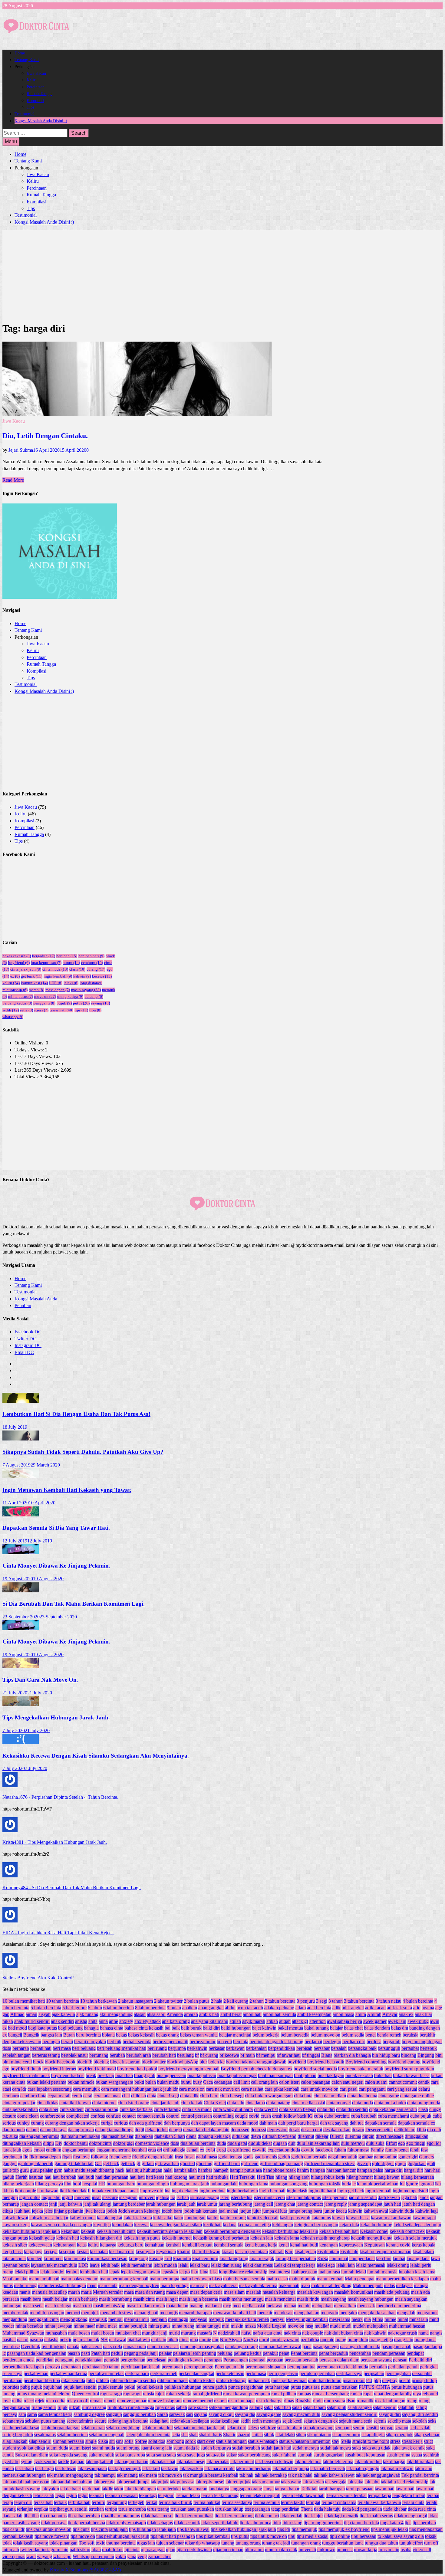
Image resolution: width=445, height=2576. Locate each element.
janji (53, 2204)
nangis (436, 2333)
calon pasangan (316, 2082)
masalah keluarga (279, 2292)
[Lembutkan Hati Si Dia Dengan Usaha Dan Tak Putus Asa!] (21, 1401)
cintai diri (326, 2109)
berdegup (332, 2042)
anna (103, 2021)
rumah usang (94, 2407)
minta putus (21, 996)
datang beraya (53, 2130)
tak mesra (148, 2475)
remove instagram (165, 2401)
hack (120, 2170)
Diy (59, 2143)
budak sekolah (359, 2075)
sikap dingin (373, 2435)
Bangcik (31, 2035)
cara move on (192, 2089)
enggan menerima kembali (122, 2150)
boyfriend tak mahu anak (26, 2075)
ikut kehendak (73, 2191)
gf (138, 2163)
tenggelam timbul (409, 2495)
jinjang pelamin (69, 2211)
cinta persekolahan (20, 2109)
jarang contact (310, 2204)
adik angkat (353, 2008)
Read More (13, 480)
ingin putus (30, 2197)
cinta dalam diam (330, 2096)
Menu (11, 141)
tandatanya (219, 2489)
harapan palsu (370, 2170)
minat (403, 2319)
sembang (343, 2428)
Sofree (141, 2441)
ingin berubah (272, 2191)
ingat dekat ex (185, 2191)
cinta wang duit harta (233, 2109)
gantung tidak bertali (74, 2163)
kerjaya (51, 2252)
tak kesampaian (92, 2468)
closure (9, 2116)
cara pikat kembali (282, 2089)
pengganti (44, 1003)
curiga (107, 2123)
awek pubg (418, 2021)
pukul (130, 2387)
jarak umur (207, 2204)
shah (193, 2435)
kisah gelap (305, 2252)
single (91, 2441)
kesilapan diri (122, 2252)
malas (389, 2285)
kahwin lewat (15, 2218)
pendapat (415, 2353)
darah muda (14, 2130)
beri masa (62, 2048)
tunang (228, 2543)
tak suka (355, 2482)
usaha (406, 2550)
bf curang (209, 2055)
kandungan (195, 2218)
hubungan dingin (153, 2184)
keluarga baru (130, 2245)
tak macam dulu (219, 2468)
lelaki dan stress (258, 2265)
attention (318, 2021)
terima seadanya (237, 2502)
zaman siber (159, 2556)
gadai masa (206, 2157)
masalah (254, 2292)
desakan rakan (337, 2130)
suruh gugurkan (329, 2455)
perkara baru (137, 2373)
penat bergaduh (333, 2353)
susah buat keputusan (365, 2455)
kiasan (228, 2252)
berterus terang (46, 2055)
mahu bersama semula (244, 2279)
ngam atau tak (86, 2340)
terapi (8, 2502)
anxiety (126, 2021)
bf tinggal (311, 2055)
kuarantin (182, 2258)
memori (73, 2313)
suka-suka (216, 2455)
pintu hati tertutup (325, 2380)
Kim (289, 2252)
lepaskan (170, 2272)
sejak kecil (292, 2421)
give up (364, 2163)
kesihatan (99, 2252)
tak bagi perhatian (131, 2461)
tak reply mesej (210, 2482)
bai (168, 2028)
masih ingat (167, 2299)
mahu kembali (330, 2279)
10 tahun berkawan (99, 2001)
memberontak (15, 2313)
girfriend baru (227, 2163)
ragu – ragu (111, 2394)
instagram (128, 2197)
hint (68, 2184)
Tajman (77, 2461)
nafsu (246, 2333)
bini (439, 2055)
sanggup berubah (140, 2414)
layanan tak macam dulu (54, 2265)
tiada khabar (395, 2509)
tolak (7, 2543)
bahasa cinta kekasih (144, 2028)
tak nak (246, 2475)
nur (215, 2340)
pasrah (74, 2353)
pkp (377, 2380)
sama (32, 2414)
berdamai (313, 2042)
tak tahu (372, 2482)
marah (36, 990)
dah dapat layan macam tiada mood (225, 2123)
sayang (100, 1003)
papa (307, 2347)
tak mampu (105, 2475)
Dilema (337, 2136)
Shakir (229, 2435)
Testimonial (25, 114)
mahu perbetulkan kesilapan (402, 2279)
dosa (175, 2143)
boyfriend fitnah (26, 2069)
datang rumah (81, 2130)
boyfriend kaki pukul (137, 2069)
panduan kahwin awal (280, 2347)
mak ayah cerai (223, 2285)
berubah (67, 956)
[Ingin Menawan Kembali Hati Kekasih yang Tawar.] (21, 1477)
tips (81, 1010)
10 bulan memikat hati (24, 2001)
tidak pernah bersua (86, 2523)
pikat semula (73, 2380)
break (91, 2075)
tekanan (96, 2495)
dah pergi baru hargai (298, 2123)
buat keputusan (46, 963)
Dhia (421, 2130)
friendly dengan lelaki (153, 2157)
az (5, 2028)
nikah (173, 2340)
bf (197, 2055)
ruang (412, 2401)
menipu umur (137, 2319)
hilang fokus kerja (328, 2177)
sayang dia (245, 2414)
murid (174, 2333)
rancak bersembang (331, 2394)
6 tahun (95, 2008)
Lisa (214, 2272)
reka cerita (56, 2401)
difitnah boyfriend (279, 2136)
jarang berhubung (235, 2204)
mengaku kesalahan (377, 2313)
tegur (83, 2495)
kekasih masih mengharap (325, 2238)
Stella (346, 2441)
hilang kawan (387, 2177)
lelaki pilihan (27, 2272)
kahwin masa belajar (49, 2218)
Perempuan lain (229, 2367)
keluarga (108, 2245)
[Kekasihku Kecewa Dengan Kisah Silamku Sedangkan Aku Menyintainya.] (21, 1742)
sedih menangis (267, 2421)
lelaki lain (346, 2265)
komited (35, 2258)
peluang (94, 996)
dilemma (353, 2136)
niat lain (159, 2340)
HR (102, 2184)
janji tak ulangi (97, 2204)
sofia (129, 2441)
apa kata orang (176, 2021)
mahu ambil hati (44, 2279)
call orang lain (264, 2082)
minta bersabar (29, 2326)
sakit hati (282, 2407)
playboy (390, 2380)
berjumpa (177, 2048)
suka (356, 2448)
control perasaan (196, 2116)
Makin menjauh (368, 2285)
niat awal (118, 2340)
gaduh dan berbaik (309, 2157)
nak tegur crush (402, 2333)
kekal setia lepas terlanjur (417, 2225)
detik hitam (405, 2130)
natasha (51, 2340)
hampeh (221, 2170)
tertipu (111, 2509)
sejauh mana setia (356, 2421)
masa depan (58, 990)
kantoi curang (233, 2218)
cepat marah (59, 2096)
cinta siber (49, 2109)
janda (424, 2197)
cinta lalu (236, 2103)
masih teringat (58, 2306)
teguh (72, 2495)
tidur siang (292, 2523)
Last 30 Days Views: (35, 1063)
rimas (289, 2401)
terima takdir (293, 2502)
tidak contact (267, 2516)
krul (168, 2258)
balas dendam (377, 2028)
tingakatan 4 (392, 2523)
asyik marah (254, 2021)
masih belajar (55, 2299)
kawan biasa (358, 2218)
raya (417, 2394)
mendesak (283, 2313)
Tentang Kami (27, 60)
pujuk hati (53, 2387)
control (173, 2116)
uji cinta (132, 2550)
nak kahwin (375, 2333)
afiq (417, 2008)
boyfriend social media (315, 2069)
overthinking (54, 2347)
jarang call (263, 2204)
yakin (121, 2556)
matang (196, 2306)
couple (241, 2116)
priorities (11, 2387)
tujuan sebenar (170, 2543)
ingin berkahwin (242, 2191)
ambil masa (343, 2014)
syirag (27, 2461)
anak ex (406, 2014)
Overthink (31, 2347)
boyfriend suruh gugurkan (409, 2069)
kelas (82, 2245)
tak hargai (44, 2468)
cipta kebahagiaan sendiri (393, 2109)
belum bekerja (266, 2035)
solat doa (157, 2441)
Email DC (24, 1352)
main (92, 2285)
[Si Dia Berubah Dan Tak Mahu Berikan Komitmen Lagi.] (21, 1591)
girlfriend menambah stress (330, 2163)
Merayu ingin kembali (307, 2319)
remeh (110, 2401)
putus (81, 1003)
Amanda (175, 2014)
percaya (53, 2367)
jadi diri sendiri (363, 2197)
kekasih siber (15, 2245)
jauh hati (22, 2211)
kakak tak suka (138, 2218)
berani (67, 2042)
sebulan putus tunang (45, 2421)
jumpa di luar (275, 2211)
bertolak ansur (75, 2055)
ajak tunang (87, 2014)
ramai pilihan (284, 2394)
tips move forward (52, 2536)
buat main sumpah (275, 2075)
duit (292, 2143)
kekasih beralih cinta (116, 2231)
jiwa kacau (95, 2211)
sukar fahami (284, 2455)
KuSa (323, 2258)
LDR (56, 983)
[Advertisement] (165, 273)
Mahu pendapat (360, 2279)
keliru (11, 983)
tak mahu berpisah (328, 2468)
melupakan (322, 2306)
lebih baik (110, 2265)
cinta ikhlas (47, 2103)
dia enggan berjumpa (39, 2136)
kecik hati (212, 2225)
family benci (397, 2150)
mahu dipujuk (302, 2279)
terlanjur (25, 2509)
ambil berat (231, 2014)
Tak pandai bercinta (420, 2475)
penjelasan (157, 2360)
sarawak (177, 2414)
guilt (431, 2163)
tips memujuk (304, 2529)
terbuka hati (79, 2502)
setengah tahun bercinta (148, 2435)
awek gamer (375, 2021)
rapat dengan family (393, 2394)
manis (25, 2292)
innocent (82, 2197)
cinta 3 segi (168, 2096)
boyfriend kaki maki (97, 2069)
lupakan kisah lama (417, 2272)
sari (190, 2414)
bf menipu (266, 2055)
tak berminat (242, 2461)
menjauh (159, 2319)
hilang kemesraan (417, 2177)
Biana (327, 2055)
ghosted (188, 2163)
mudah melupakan (370, 2326)
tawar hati (61, 1010)
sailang (256, 2407)
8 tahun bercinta (150, 2008)
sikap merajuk (399, 2435)
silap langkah (15, 2441)
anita (93, 2021)
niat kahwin (139, 2340)
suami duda (57, 2448)
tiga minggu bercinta (323, 2523)
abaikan (190, 2008)
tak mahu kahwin (397, 2468)
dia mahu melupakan (80, 2136)
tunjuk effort (411, 2543)
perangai (257, 2360)
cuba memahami (393, 2116)
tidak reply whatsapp (126, 2523)
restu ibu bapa (241, 2401)
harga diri (394, 2170)
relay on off (78, 2401)
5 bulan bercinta (46, 2008)
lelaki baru (200, 2265)
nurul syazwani (285, 2340)
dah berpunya (177, 2123)
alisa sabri (156, 2014)
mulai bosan (103, 2333)
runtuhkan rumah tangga (131, 2407)
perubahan (12, 2380)
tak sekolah (313, 2482)
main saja (199, 2285)
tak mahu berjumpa (291, 2468)
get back (32, 976)
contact (129, 2116)
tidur (277, 2523)
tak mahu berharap (254, 2468)
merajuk (216, 2319)
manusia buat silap (49, 2292)
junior (329, 2211)
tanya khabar (287, 2489)
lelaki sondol (52, 2272)
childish (138, 2096)
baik (176, 2028)
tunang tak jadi (276, 2543)
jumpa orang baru (305, 2211)
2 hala (216, 2001)
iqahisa (163, 2197)
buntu (71, 963)
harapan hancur (341, 2170)
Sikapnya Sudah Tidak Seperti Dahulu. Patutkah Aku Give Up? (83, 1452)
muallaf (322, 2326)
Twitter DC (25, 1339)
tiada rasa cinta (422, 2509)
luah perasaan (304, 2272)
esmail (193, 2150)
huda (346, 2184)
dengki (175, 2130)
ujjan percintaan (228, 2550)
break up (106, 2075)
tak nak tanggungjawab (378, 2475)
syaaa (417, 2455)
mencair (265, 2313)
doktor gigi (123, 2143)
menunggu (178, 2319)
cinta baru (209, 2096)
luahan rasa (329, 2272)
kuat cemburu (205, 2258)
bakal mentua (290, 2028)
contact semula (151, 2116)
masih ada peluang (392, 2292)
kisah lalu (349, 2252)
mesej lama (340, 2319)
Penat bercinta (304, 2353)
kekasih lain (262, 2238)
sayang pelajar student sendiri (349, 2414)
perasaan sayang (376, 2360)
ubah (96, 2550)
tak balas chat (162, 2461)
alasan (140, 2014)
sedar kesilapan (225, 2421)
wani (31, 2556)
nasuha (36, 2340)
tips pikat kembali (213, 2536)
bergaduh (44, 956)
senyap (387, 2428)
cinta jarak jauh (26, 969)
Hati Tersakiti (243, 2177)
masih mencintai (280, 2299)
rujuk (63, 2407)
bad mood (17, 2028)
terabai (433, 2495)
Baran (69, 2035)
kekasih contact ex (407, 2231)
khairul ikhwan (206, 2252)
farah (415, 2150)
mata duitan (177, 2306)
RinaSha (303, 2401)
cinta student (72, 2109)
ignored (427, 2184)
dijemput (306, 2136)
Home (20, 53)
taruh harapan (332, 2489)
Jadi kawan (389, 2197)
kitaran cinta (14, 2258)
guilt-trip (11, 2170)
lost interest (279, 2272)
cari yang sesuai (402, 2089)
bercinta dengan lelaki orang (276, 2042)
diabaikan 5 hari (170, 2136)
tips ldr (284, 2529)
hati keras (155, 2177)
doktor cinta (100, 2143)
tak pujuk (160, 2482)
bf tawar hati (289, 2055)
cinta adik (189, 2096)
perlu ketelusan (230, 2373)
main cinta (108, 2285)
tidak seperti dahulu (220, 2523)
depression (277, 2130)
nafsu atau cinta (268, 2333)
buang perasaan (171, 2075)
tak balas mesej (191, 2461)
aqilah (235, 2021)
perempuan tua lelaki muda (342, 2367)
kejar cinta (349, 2225)
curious (121, 2123)
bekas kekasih (17, 956)
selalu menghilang (123, 2428)
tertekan (96, 2509)
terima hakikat (207, 2502)
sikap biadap (319, 2435)
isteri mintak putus (303, 2197)
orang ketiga (70, 996)
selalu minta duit (157, 2428)
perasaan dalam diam (339, 2360)
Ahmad (17, 2014)
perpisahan (374, 2373)
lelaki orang (398, 2265)
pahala (73, 2347)
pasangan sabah (396, 2347)
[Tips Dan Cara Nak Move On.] (21, 1667)
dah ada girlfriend (146, 2123)
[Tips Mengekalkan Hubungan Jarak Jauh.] (21, 1704)
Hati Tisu (265, 2177)
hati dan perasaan (112, 2177)
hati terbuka (217, 2177)
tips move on (83, 2536)
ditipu (48, 2143)
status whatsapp (263, 2441)
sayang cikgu (221, 2414)
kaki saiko (163, 2218)
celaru (424, 2089)
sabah (182, 2407)
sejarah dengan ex (321, 2421)
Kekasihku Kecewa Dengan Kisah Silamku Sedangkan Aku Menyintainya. (96, 1756)
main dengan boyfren (139, 2285)
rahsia (148, 2394)
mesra (357, 2319)
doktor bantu (76, 2143)
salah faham (314, 2407)
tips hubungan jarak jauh (152, 2529)
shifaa (257, 2435)
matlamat (213, 2306)
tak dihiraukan (420, 2461)
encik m (54, 2150)
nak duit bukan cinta (344, 2333)
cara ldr (19, 2089)
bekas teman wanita (199, 2035)
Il (89, 2191)
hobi (77, 2184)
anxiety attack (148, 2021)
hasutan (36, 2177)
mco (237, 2306)
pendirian (45, 2360)
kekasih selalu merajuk (415, 2238)
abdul (230, 2008)
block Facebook (60, 2062)
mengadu (329, 2313)
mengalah (406, 2313)
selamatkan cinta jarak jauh (200, 2428)
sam (22, 2414)
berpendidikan (282, 2048)
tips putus (240, 2536)
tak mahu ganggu (363, 2468)
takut (119, 2489)
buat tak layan (331, 2075)
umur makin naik (281, 2550)
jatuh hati (392, 2204)
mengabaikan (307, 2313)
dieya (256, 2136)
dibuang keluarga (214, 2136)
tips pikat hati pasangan (173, 2536)
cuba (318, 2116)
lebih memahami (137, 2265)
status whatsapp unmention (305, 2441)
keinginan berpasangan (316, 2225)
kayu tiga (102, 2225)
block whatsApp (183, 2062)
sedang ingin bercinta (128, 2421)
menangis (169, 2313)
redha (17, 2401)
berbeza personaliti (170, 2042)
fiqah (67, 2157)
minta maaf (84, 2326)
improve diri (152, 2191)
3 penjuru (306, 2001)
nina (194, 2340)
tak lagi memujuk (125, 2468)
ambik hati (209, 2014)
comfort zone (53, 2116)
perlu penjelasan (283, 2373)
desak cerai (311, 2130)
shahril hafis (210, 2435)
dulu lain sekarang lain (318, 2143)
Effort (391, 2143)
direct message (390, 2136)
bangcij (15, 2035)
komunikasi (34, 983)
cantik (424, 2082)
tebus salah (44, 2495)
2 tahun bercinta (280, 2001)
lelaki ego (326, 2265)
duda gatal (237, 2143)
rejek (40, 2401)
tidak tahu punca (255, 2523)
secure (101, 2421)
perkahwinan (36, 2373)
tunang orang (248, 2543)
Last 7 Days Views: (34, 1056)
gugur (401, 2163)
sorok (191, 2441)
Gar (98, 2163)
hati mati (197, 2177)
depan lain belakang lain (206, 2130)
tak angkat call (99, 2461)
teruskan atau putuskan (192, 2509)
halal (168, 2170)
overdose (11, 2347)
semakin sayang (318, 2428)
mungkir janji (155, 2333)
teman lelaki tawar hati (303, 2495)
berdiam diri (354, 2042)
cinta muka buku (390, 2103)
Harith (21, 2177)
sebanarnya (13, 2421)
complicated (78, 2116)
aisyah (44, 2014)
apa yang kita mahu (210, 2021)
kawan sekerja (16, 2225)
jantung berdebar (129, 2204)
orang (341, 2340)
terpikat (41, 2509)
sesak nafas (45, 2435)
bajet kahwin (264, 2028)
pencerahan (360, 2353)
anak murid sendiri (32, 2021)
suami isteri (80, 2448)
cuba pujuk (421, 2116)
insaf (96, 2197)
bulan (151, 2082)
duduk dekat (260, 2143)
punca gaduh (215, 2387)
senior (359, 2428)
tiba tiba (31, 2516)
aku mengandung (116, 2014)
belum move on (325, 2035)
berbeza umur (203, 2042)
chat (126, 2096)
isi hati (183, 2197)
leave (95, 2265)
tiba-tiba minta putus (120, 2516)
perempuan (172, 2367)
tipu (95, 1010)
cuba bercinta (337, 2116)
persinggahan (398, 2373)
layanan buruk (16, 2265)
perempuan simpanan (266, 2367)
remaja (96, 2401)
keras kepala (424, 2245)
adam (301, 2008)
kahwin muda (83, 2218)
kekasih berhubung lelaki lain (290, 2231)
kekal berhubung (376, 2225)
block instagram (125, 2062)
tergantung (117, 2502)
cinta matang (278, 2103)
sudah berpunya (216, 2448)
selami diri (237, 2428)
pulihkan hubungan (183, 2387)
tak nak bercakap (271, 2475)
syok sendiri (45, 2461)
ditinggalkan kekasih (22, 2143)
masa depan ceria (206, 2292)
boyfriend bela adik (326, 2062)
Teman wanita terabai (346, 2495)
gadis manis (266, 2157)
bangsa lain (51, 2035)
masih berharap (83, 2299)
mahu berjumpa (164, 2279)
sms (120, 2441)
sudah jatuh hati (276, 2448)
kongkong (138, 2258)
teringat (313, 2502)
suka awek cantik (408, 2448)
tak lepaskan (191, 2468)
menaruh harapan (195, 2313)
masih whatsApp (109, 2306)
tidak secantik (187, 2523)
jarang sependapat (365, 2204)
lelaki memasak (371, 2265)
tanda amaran (195, 2489)
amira (361, 2014)
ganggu (10, 2163)
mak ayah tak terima (258, 2285)
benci (371, 2035)
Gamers (426, 2157)
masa (129, 2292)
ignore (412, 2184)
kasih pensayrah (295, 2218)
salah (297, 2407)
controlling (223, 2116)
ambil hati (252, 2014)
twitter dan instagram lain (44, 2550)
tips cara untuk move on (49, 2529)
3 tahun (336, 2001)
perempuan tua (301, 2367)
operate (327, 2340)
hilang (281, 2177)
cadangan (223, 2082)
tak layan (170, 2468)
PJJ (369, 2380)
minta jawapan (58, 2326)
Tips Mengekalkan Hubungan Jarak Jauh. (56, 1717)
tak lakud (151, 2468)
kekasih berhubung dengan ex (232, 2231)
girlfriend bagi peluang (281, 2163)
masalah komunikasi (354, 2292)
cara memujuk (86, 2089)
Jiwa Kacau (36, 73)
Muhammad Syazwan (23, 2333)
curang (96, 969)
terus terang (158, 2509)
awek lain (397, 2021)
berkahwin (197, 2048)
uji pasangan (153, 2550)
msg (309, 2326)
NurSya (251, 2340)
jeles (48, 2211)
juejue (245, 2211)
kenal (284, 2245)
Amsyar (390, 2014)
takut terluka (169, 2489)
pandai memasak (163, 2347)
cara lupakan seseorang (50, 2089)
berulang (185, 2055)
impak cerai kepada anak (115, 2191)
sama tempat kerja (55, 2414)
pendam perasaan (389, 2353)
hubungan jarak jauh (190, 2184)
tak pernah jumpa (133, 2482)
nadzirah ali (229, 2333)
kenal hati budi (304, 2245)
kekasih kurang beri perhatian (221, 2238)
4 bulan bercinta (418, 2001)
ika (438, 2184)
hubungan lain (224, 2184)
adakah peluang (279, 2008)
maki (305, 2285)
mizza (250, 2326)
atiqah (285, 2021)
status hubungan (231, 2441)
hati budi (86, 2177)
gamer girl (408, 2157)
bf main (248, 2055)
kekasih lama (287, 2238)
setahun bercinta (72, 2435)
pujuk (64, 1003)
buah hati (124, 2075)
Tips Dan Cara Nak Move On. (40, 1680)
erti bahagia (174, 2150)
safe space (198, 2407)
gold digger (383, 2163)
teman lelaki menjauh (260, 2495)
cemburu (92, 963)
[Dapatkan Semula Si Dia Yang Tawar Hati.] (21, 1515)
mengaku (348, 2313)
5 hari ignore (74, 2008)
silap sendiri (40, 2441)
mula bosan (79, 2333)
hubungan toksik (325, 2184)
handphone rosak (279, 2170)
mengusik (98, 2319)
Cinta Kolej (215, 2103)
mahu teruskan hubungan (62, 2285)
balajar (336, 2028)
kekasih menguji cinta (372, 2238)
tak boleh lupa (308, 2461)
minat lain (419, 2319)
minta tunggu (208, 2326)
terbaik (60, 2502)
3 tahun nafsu (389, 2001)
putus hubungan (407, 2387)
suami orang (128, 2448)
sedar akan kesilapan (190, 2421)
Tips (30, 107)
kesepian (67, 2252)
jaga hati (409, 2197)
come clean (28, 2116)
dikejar (322, 2136)
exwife (308, 2150)
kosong (156, 2258)
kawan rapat (424, 2218)
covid (254, 2116)
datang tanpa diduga (114, 2130)
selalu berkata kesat (21, 2428)
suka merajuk (101, 2455)
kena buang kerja (261, 2245)
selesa (253, 2428)
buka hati (383, 2075)
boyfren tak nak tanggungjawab (256, 2062)
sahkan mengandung (229, 2407)
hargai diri (414, 2170)
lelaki (71, 983)
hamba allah (185, 2170)
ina (168, 2191)
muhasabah (56, 2333)
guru (24, 2170)
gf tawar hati (167, 2163)
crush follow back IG (292, 2116)
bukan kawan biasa (411, 2075)
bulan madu (168, 2082)
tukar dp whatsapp (203, 2543)
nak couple (313, 2333)
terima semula (267, 2502)
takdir (107, 2489)
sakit (268, 2407)
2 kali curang (236, 2001)
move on (45, 996)
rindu (318, 2401)
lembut (72, 2272)
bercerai (224, 2042)
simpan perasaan (68, 2441)
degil (139, 2130)
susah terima (398, 2455)
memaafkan (345, 2306)
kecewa (102, 976)
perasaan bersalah (301, 2360)
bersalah (339, 2048)
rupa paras (165, 2407)
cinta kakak (192, 2103)
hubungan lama (254, 2184)
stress (41, 1010)
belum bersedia (295, 2035)
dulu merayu (353, 2143)
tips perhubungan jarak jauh (123, 2536)
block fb (84, 2062)
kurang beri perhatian (296, 2258)
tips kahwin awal (193, 2529)
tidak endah (291, 2516)
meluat (290, 2306)
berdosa (374, 2042)
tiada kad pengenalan (362, 2509)
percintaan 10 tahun (101, 2367)
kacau (341, 2211)
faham (340, 2150)
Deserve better (379, 2130)
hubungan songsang (288, 2184)
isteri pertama (335, 2197)
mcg (227, 2306)
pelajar (165, 2353)
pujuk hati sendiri (80, 2387)
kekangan (70, 2231)
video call (422, 2550)
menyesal (198, 2319)
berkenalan (256, 2048)
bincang (409, 2055)
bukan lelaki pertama (46, 2082)
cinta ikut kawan (75, 2103)
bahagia (91, 2028)
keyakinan (166, 2252)
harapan (318, 2170)
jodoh (112, 2211)
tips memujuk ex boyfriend (344, 2529)
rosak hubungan (390, 2401)
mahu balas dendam (79, 2279)
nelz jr (66, 2340)
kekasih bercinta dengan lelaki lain (170, 2231)
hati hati (137, 2177)
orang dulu (358, 2340)
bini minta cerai (17, 2062)
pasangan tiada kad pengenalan (37, 2353)
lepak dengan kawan (140, 2272)
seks (432, 2421)
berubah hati (91, 956)
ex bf (210, 2150)
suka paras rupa (130, 2455)
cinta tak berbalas (136, 2109)
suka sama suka (161, 2455)
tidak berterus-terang (234, 2516)
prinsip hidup (424, 2380)
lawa (435, 2258)
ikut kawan (48, 2191)
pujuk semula (110, 2387)
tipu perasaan (364, 2536)
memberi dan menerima (399, 2306)
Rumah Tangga (40, 94)
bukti (139, 2082)
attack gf (300, 2021)
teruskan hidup (229, 2509)
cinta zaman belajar (297, 2109)
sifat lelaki (285, 2435)
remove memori (198, 2401)
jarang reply (336, 2204)
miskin (237, 2326)
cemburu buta (33, 2096)
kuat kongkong (234, 2258)
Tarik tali (309, 2489)
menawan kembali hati (235, 2313)
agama (428, 2008)
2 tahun (257, 2001)
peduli (117, 2353)
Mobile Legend (272, 2326)
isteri (225, 2197)
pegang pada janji (141, 2353)
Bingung (426, 2055)
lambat (399, 2258)
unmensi (345, 2550)
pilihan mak (259, 2380)
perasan (400, 2360)
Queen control (85, 2394)
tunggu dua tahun (381, 2543)
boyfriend (19, 963)
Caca (208, 2082)
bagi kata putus (43, 2028)
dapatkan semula (381, 2123)
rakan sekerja (179, 2394)
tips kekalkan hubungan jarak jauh (243, 2529)
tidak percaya (54, 2523)
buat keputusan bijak (237, 2075)
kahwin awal (376, 2211)
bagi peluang (70, 2028)
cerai (88, 2096)
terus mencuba (132, 2509)
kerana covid (398, 2245)
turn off (431, 2543)
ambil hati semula (279, 2014)
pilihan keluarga (231, 2380)
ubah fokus (113, 2550)
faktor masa (358, 2150)
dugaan (280, 2143)
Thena (307, 2509)
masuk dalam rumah (146, 2306)
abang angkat (211, 2008)
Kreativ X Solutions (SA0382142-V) (85, 2570)
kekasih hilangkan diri (101, 2238)
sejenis (380, 2421)
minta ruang (183, 2326)
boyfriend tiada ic (68, 2075)
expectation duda (284, 2150)
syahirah (431, 2455)
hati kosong (176, 2177)
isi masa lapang (205, 2197)
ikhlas (8, 2191)
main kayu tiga (175, 2285)
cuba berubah (364, 2116)
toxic (100, 2543)
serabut (402, 2428)
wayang (44, 2556)
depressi (258, 2130)
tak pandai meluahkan (71, 2482)
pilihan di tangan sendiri (133, 2380)
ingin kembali (58, 976)
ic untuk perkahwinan (378, 2184)
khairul (184, 2252)
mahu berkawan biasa (201, 2279)
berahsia (410, 2035)
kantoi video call (263, 2218)
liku (195, 2272)
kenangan (329, 2245)
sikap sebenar (427, 2435)
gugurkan (417, 2163)
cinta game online (417, 2096)
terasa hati (43, 2502)
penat (284, 2353)
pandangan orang (241, 2347)
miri (226, 2326)
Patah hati (101, 2353)
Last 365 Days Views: (36, 1070)
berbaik (114, 2042)
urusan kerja (366, 2550)
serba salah (420, 2428)
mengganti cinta (44, 2319)
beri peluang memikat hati (122, 2048)
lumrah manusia (382, 2272)
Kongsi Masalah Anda (36, 1299)
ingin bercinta (213, 2191)
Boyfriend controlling (366, 2062)
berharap (21, 2048)
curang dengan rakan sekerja (72, 2123)
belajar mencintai (235, 2035)
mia (367, 2319)
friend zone (120, 2157)
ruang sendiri (44, 2407)
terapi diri (23, 2502)
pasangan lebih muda (360, 2347)
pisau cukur (354, 2380)
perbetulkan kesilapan (23, 2367)
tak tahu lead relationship (405, 2482)
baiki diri (211, 2028)
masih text (82, 2306)
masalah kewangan (315, 2292)
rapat (368, 2394)
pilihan (102, 2380)
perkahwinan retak (106, 2373)
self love (268, 2428)
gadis (248, 2157)
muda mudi (341, 2326)
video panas (14, 2556)
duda (221, 2143)
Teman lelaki (188, 2495)
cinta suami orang (102, 2109)
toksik (431, 2536)
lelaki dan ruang (226, 2265)
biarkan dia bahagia (352, 2055)
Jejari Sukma (21, 450)
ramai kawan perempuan (247, 2394)
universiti (307, 2550)
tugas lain (146, 2543)
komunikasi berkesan (107, 2258)
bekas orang (167, 2035)
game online (386, 2157)
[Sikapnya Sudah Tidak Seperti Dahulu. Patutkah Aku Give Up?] (21, 1439)
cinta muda (55, 969)
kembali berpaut (197, 2245)
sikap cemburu (346, 2435)
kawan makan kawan (391, 2218)
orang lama (425, 2340)
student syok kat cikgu (24, 2448)
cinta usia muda (197, 2109)
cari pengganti (372, 2089)
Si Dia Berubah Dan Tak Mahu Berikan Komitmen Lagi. (74, 1604)
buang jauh (145, 2075)
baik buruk (191, 2028)
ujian (171, 2550)
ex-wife (259, 2150)
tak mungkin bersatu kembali (211, 2475)
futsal (190, 2157)
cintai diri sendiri (352, 2109)
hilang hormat (359, 2177)
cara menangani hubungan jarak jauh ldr (139, 2089)
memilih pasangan (47, 2313)
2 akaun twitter (168, 2001)
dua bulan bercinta (198, 2143)
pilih (91, 2380)
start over (206, 2441)
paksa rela (112, 2347)
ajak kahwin (63, 2014)
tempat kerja (379, 2495)
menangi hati (146, 2313)
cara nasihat (252, 2089)
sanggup (114, 2414)
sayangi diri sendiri (420, 2414)
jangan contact (34, 2204)
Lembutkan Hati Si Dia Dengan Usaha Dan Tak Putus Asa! (76, 1414)
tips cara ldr (13, 2529)
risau (351, 2401)
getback (128, 2163)
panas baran (135, 2347)
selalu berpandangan (60, 2428)
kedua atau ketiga (254, 2225)
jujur (257, 2211)
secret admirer (80, 2421)
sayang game (269, 2414)
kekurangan (64, 2245)
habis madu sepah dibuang (89, 2170)
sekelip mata (399, 2421)
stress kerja (412, 2441)
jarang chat (285, 2204)
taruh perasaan (360, 2489)
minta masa (107, 2326)
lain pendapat (362, 2258)
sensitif (372, 2428)
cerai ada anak (107, 2096)
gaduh (284, 2157)
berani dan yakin (90, 2042)
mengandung (15, 2319)
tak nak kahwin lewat (334, 2475)
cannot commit (403, 2082)
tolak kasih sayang (31, 2543)
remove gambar (132, 2401)
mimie (390, 2319)
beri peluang (84, 2048)
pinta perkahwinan (289, 2380)
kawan (338, 2218)
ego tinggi (416, 2143)
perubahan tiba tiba (42, 2380)
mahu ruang (25, 2285)
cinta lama (255, 2103)
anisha (81, 2021)
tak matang (127, 2475)
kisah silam (423, 2252)
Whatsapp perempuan (93, 2556)
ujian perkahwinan (194, 2550)
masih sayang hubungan (371, 2299)
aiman (31, 2014)
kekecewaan (40, 2245)
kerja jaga (33, 2252)
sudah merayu (306, 2448)
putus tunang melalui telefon (44, 2394)
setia (26, 1010)
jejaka (37, 2211)
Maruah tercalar (108, 2292)
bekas (121, 2035)
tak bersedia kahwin (274, 2461)
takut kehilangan (140, 2489)
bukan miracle (81, 2082)
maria (86, 2292)
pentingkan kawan (185, 2360)
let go (185, 2272)
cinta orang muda (424, 2103)
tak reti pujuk (238, 2482)
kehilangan (283, 2225)
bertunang (99, 2055)
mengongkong (74, 2319)
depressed (240, 2130)
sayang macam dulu (301, 2414)
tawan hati (385, 2489)
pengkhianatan (89, 2360)
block (38, 2062)
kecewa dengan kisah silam (176, 2225)
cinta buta (303, 2096)
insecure (110, 2197)
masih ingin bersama (198, 2299)
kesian (83, 2252)
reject (29, 2401)
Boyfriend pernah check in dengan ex (257, 2069)
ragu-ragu (132, 2394)
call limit (242, 2082)
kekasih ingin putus (142, 2238)
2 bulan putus (197, 2001)
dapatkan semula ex (417, 2123)
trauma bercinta (121, 2543)
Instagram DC (28, 1345)
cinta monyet (339, 2103)
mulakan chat (128, 2333)
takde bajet (71, 2489)
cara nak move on (223, 2089)
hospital (90, 2184)
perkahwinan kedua (68, 2373)
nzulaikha (310, 2340)
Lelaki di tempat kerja (295, 2265)
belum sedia (353, 2035)
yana (132, 2556)
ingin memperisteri (410, 2191)
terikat (152, 2502)
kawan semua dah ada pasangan (61, 2225)
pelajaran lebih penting (194, 2353)
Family (377, 2150)
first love (81, 2157)
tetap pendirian (285, 2509)
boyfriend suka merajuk (361, 2069)
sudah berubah (246, 2448)
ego (402, 2143)
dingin (368, 2136)
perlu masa (256, 2373)
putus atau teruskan (339, 2387)
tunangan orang (306, 2543)
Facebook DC (28, 1332)
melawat (274, 2306)
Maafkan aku (15, 2279)
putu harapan (277, 2387)
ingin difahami (322, 2191)
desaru (358, 2130)
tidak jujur (313, 2516)
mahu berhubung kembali (124, 2279)
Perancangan (236, 2360)
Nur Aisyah (231, 2340)
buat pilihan (305, 2075)
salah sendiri (385, 2407)
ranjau (356, 2394)
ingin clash (297, 2191)
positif (405, 2380)
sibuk (269, 2435)
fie (26, 2157)
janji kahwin (70, 2204)
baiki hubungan (236, 2028)
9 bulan (174, 2008)
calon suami (376, 2082)
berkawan (235, 2048)
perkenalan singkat (196, 2373)
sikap (301, 2435)
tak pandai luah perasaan (26, 2482)
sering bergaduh (18, 2435)
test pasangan (257, 2509)
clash (77, 969)
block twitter (154, 2062)
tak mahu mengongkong (70, 2475)
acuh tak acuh (250, 2008)
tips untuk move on (269, 2536)
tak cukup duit (368, 2461)
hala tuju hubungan (144, 2170)
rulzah (75, 2407)
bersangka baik (362, 2048)
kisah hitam (328, 2252)
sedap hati (159, 2421)
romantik (365, 2401)
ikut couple (25, 2191)
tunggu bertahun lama (343, 2543)
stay (336, 2441)
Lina (204, 2272)
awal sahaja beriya (344, 2021)
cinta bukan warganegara (269, 2096)
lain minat (339, 2258)
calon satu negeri (348, 2082)
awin (435, 2021)
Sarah (163, 2414)
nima (184, 2340)
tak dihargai (394, 2461)
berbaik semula (137, 2042)
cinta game (389, 2096)
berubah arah (139, 2055)
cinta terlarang (167, 2109)
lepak (114, 2272)
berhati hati (41, 2048)
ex (15, 976)
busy (197, 2082)
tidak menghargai (411, 2516)
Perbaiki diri (420, 2360)
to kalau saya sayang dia (401, 2536)
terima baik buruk (175, 2502)
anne (114, 2021)
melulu (304, 2306)
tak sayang (291, 2482)
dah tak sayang (334, 2123)
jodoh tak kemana (200, 2211)
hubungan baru (121, 2184)
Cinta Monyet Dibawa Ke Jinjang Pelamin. (56, 1566)
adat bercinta (319, 2008)
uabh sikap (80, 2550)
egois (27, 2150)
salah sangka (360, 2407)
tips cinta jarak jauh (109, 2529)
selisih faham (290, 2428)
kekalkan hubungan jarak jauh (31, 2231)
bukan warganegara (114, 2082)
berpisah (304, 2048)
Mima (378, 2319)
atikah (272, 2021)
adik (336, 2008)
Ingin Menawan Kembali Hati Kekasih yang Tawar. (67, 1490)
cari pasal (349, 2089)
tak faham (25, 2468)
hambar (205, 2170)
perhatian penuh (403, 2367)
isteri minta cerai (269, 2197)
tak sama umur (266, 2482)
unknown (326, 2550)
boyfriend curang (404, 2062)
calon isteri (289, 2082)
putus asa (311, 2387)
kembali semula (229, 2245)
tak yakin (50, 2489)
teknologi (148, 2495)
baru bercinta (88, 2035)
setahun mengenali (107, 2435)
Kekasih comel (374, 2231)
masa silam (234, 2292)
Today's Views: (30, 1050)
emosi (39, 2150)
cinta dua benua (362, 2096)
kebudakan (122, 2225)
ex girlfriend (239, 2150)
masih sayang (86, 990)
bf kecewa (229, 2055)
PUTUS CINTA (374, 2387)
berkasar (217, 2048)
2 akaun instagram (135, 2001)
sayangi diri (390, 2414)
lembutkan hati (94, 2272)
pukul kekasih (150, 2387)
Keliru (32, 80)
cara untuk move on (320, 2089)
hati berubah (64, 2177)
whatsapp (13, 1017)
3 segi (322, 2001)
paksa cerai (91, 2347)
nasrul (23, 2340)
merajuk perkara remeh (247, 2319)
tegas (60, 2495)
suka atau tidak (376, 2448)
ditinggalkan (417, 2136)
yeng (142, 2556)
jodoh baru (172, 2211)
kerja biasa (13, 2252)
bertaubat (410, 2048)
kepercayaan (351, 2245)
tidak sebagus (160, 2523)
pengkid (112, 2360)
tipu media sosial (313, 2536)
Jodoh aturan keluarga (139, 2211)
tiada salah (12, 2516)
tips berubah (424, 2523)
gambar (366, 2157)
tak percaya (104, 2482)
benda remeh (389, 2035)
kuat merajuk (262, 2258)
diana (191, 2136)
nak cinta (292, 2333)
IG (402, 2184)
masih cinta (144, 2299)
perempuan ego (199, 2367)
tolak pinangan (63, 2543)
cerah (77, 2096)
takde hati (91, 2489)
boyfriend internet (59, 2069)
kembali (173, 2245)
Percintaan (36, 87)
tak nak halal (300, 2475)
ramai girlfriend (207, 2394)
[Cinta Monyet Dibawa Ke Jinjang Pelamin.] (21, 1553)
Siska (103, 2441)
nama (424, 2333)
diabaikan (144, 2136)
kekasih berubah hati (339, 2231)
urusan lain (389, 2550)
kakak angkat (110, 2218)
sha (185, 2435)
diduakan (241, 2136)
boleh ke (216, 2062)
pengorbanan (133, 2360)
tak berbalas (218, 2461)
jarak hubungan (161, 2204)
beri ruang (157, 2048)
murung (188, 2333)
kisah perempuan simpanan (386, 2252)
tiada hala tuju (327, 2509)
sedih (11, 1010)
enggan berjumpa (79, 2150)
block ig (101, 2062)
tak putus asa (182, 2482)
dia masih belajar (117, 2136)
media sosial (254, 2306)
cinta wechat (266, 2109)
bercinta (241, 2042)
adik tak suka (399, 2008)
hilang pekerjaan (18, 2184)
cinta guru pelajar (19, 2103)
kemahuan (155, 2245)
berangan (51, 2042)
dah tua (357, 2123)
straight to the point (371, 2441)
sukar (232, 2455)
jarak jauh (186, 2204)
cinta (152, 2096)
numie (205, 2340)
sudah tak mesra (336, 2448)
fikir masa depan (45, 2157)
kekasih (88, 2231)
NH (104, 2340)
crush (266, 2116)
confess (98, 2116)
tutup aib (11, 2550)
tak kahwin (66, 2468)
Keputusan (374, 2245)
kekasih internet (177, 2238)
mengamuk (427, 2313)
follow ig (99, 2157)
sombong (175, 2441)
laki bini (384, 2258)
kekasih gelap (42, 2238)
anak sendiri (62, 2021)
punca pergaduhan (246, 2387)
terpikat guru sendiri (68, 2509)
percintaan (71, 2367)
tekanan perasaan (121, 2495)
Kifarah (276, 2252)
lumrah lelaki (354, 2272)
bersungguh (389, 2048)
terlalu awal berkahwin (379, 2502)
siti (112, 2441)
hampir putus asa (246, 2170)
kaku (178, 2218)
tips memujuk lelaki (389, 2529)
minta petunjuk (133, 2326)
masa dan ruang (150, 2292)
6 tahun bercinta (119, 2008)
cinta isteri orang (133, 2103)
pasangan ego (326, 2347)
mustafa (204, 2333)
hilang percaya (49, 2184)
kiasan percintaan (251, 2252)
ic (354, 2184)
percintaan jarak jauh (141, 2367)
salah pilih (337, 2407)
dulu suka (375, 2143)
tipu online (340, 2536)
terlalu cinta (413, 2502)
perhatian (378, 2367)
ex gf (221, 2150)
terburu (99, 2502)
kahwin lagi (427, 2211)
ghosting (204, 2163)
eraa (152, 2150)
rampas (304, 2394)
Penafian (23, 1305)
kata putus (321, 2218)
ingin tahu (51, 2197)
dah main (268, 2123)
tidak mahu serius (376, 2516)
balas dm (400, 2028)
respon (220, 2401)
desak (294, 2130)
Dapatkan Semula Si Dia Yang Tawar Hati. (56, 1528)
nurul (264, 2340)
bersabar (322, 2048)
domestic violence (152, 2143)
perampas (213, 2360)
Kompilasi (35, 101)
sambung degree (89, 2414)
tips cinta (81, 2529)
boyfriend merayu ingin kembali (189, 2069)
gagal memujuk (343, 2157)
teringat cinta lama (339, 2502)
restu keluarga (269, 2401)
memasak (366, 2306)
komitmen (53, 2258)
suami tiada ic (186, 2448)
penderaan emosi (18, 2360)
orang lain (404, 2340)
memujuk (90, 2313)
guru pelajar (41, 2170)
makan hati (289, 2285)
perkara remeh (164, 2373)
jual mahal (228, 2211)
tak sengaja (336, 2482)
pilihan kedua (202, 2380)
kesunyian (145, 2252)
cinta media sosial (308, 2103)
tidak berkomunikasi (194, 2516)
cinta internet (104, 2103)
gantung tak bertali (36, 2163)
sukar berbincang (254, 2455)
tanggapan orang (246, 2489)
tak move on (170, 2475)
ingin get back (351, 2191)
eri (160, 2150)
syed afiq (11, 2461)
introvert (147, 2197)
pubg (25, 2387)
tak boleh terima (338, 2461)
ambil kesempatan (314, 2014)
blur (203, 2062)
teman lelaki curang (220, 2495)
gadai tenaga (230, 2157)
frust (179, 2157)
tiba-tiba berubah (84, 2516)
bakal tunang (316, 2028)
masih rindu (308, 2299)
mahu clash (277, 2279)
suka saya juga (191, 2455)
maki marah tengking (331, 2285)
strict (428, 2441)
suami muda (104, 2448)
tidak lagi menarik (341, 2516)
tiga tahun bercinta (361, 2523)
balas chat (353, 2028)
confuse (113, 2116)
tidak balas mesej (157, 2516)
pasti (86, 2353)
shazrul (244, 2435)
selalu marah (93, 2428)
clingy (435, 2109)
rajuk (160, 2394)
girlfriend (250, 2163)
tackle (63, 2461)
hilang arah (299, 2177)
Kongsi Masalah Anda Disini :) (41, 121)
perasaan (275, 2360)
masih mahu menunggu (241, 2299)
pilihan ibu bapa (172, 2380)
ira (173, 2197)
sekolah (420, 2421)
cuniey (23, 2123)
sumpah (305, 2455)
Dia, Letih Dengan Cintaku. (45, 436)
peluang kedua (17, 1003)
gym (58, 2170)
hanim (303, 2170)
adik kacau (375, 2008)
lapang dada (418, 2258)
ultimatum (254, 2550)
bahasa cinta (112, 2028)
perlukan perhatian (317, 2373)
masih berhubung (115, 2299)
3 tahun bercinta (359, 2001)
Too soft (87, 2543)
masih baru (31, 2299)
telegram (166, 2495)
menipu (115, 2319)
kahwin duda (402, 2211)
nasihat (9, 2340)
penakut (270, 2353)
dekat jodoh (157, 2130)
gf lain (148, 2163)
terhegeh (136, 2502)
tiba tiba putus (53, 2516)
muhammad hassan (407, 2326)
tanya (269, 2489)
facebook (324, 2150)
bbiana (108, 2035)
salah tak (406, 2407)
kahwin (82, 976)
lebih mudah (165, 2265)
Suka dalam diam (32, 2455)
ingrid (67, 2197)
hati (48, 2177)
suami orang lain (157, 2448)
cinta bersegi (232, 2096)
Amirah (374, 2014)
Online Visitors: (30, 1043)
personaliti (422, 2373)
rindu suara (335, 2401)
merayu (277, 2319)
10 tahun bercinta (63, 2001)
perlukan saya (349, 2373)
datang (32, 2130)
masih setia (33, 2306)
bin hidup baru (386, 2055)
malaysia (404, 2285)
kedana (230, 2225)
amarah (191, 2014)
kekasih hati (68, 2238)
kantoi (213, 2218)
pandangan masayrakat (202, 2347)
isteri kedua (242, 2197)
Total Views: (27, 1077)
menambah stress (116, 2313)
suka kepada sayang (68, 2455)
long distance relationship (243, 2272)
